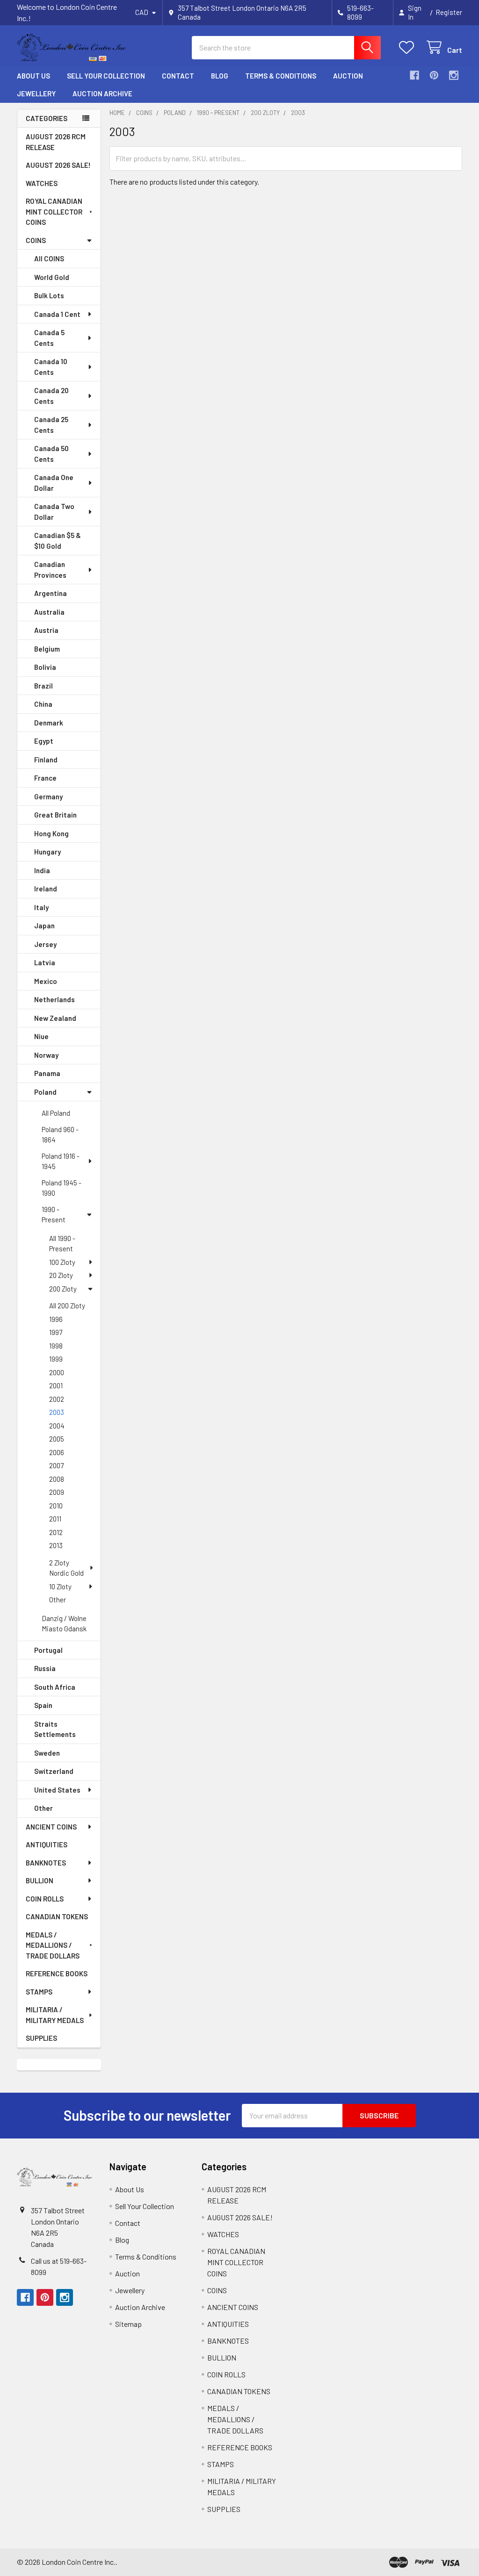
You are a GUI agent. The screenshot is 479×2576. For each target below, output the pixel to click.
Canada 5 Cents (49, 338)
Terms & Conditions (281, 76)
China (43, 704)
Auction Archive (102, 93)
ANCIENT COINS (51, 1827)
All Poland (56, 1113)
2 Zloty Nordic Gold (66, 1568)
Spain (43, 1705)
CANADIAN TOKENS (57, 1916)
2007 (56, 1465)
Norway (46, 1055)
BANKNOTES (46, 1863)
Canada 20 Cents (51, 396)
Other (58, 1600)
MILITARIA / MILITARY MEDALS (55, 2015)
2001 (56, 1385)
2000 (57, 1372)
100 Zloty (62, 1262)
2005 (57, 1439)
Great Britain (55, 815)
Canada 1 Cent (57, 314)
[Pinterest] (434, 75)
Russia (45, 1668)
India (42, 870)
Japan (44, 926)
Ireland (46, 889)
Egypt (44, 741)
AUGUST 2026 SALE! (58, 165)
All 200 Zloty (67, 1306)
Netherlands (54, 999)
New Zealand (55, 1018)
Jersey (45, 944)
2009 (57, 1492)
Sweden (47, 1753)
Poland (45, 1092)
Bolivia (45, 667)
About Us (33, 76)
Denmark (49, 723)
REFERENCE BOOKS (57, 1973)
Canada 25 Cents (51, 425)
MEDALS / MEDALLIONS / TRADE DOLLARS (53, 1945)
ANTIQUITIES (47, 1844)
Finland (46, 760)
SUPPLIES (41, 2038)
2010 (56, 1506)
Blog (220, 76)
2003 (57, 1412)
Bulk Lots (49, 295)
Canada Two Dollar (54, 512)
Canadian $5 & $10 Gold (58, 541)
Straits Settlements (55, 1729)
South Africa (55, 1687)
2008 (57, 1479)
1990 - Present (54, 1215)
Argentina (51, 593)
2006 (57, 1452)
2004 (57, 1426)
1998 (56, 1346)
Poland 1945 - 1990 (62, 1188)
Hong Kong (51, 833)
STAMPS (39, 1992)
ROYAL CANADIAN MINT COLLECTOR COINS (54, 212)
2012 (56, 1532)
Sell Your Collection (106, 76)
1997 (56, 1332)
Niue (41, 1036)
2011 (55, 1519)
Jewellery (36, 93)
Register (449, 12)
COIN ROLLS (45, 1899)
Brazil (44, 686)
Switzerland (54, 1771)
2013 (56, 1545)
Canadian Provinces (50, 570)
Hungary (47, 852)
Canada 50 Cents (51, 454)
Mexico (46, 981)
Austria (46, 630)
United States (57, 1790)
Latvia (45, 962)
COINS (36, 240)
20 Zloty (61, 1275)
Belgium (47, 649)
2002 (57, 1399)
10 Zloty (60, 1586)
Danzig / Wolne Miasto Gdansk (64, 1624)
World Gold (52, 277)
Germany (48, 796)
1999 (56, 1359)
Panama (47, 1073)
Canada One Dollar (54, 483)
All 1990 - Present (62, 1244)
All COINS (49, 258)
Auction (348, 76)
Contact (178, 76)
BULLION (40, 1880)
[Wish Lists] (409, 47)
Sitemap (128, 2324)
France (45, 778)
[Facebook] (414, 75)
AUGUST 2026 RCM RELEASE (56, 142)
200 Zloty (63, 1289)
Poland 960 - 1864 (60, 1135)
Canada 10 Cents (51, 367)
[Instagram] (454, 75)
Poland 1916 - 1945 (61, 1161)
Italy (41, 907)
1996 (56, 1319)
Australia (49, 612)
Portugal (48, 1650)
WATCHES (42, 183)
